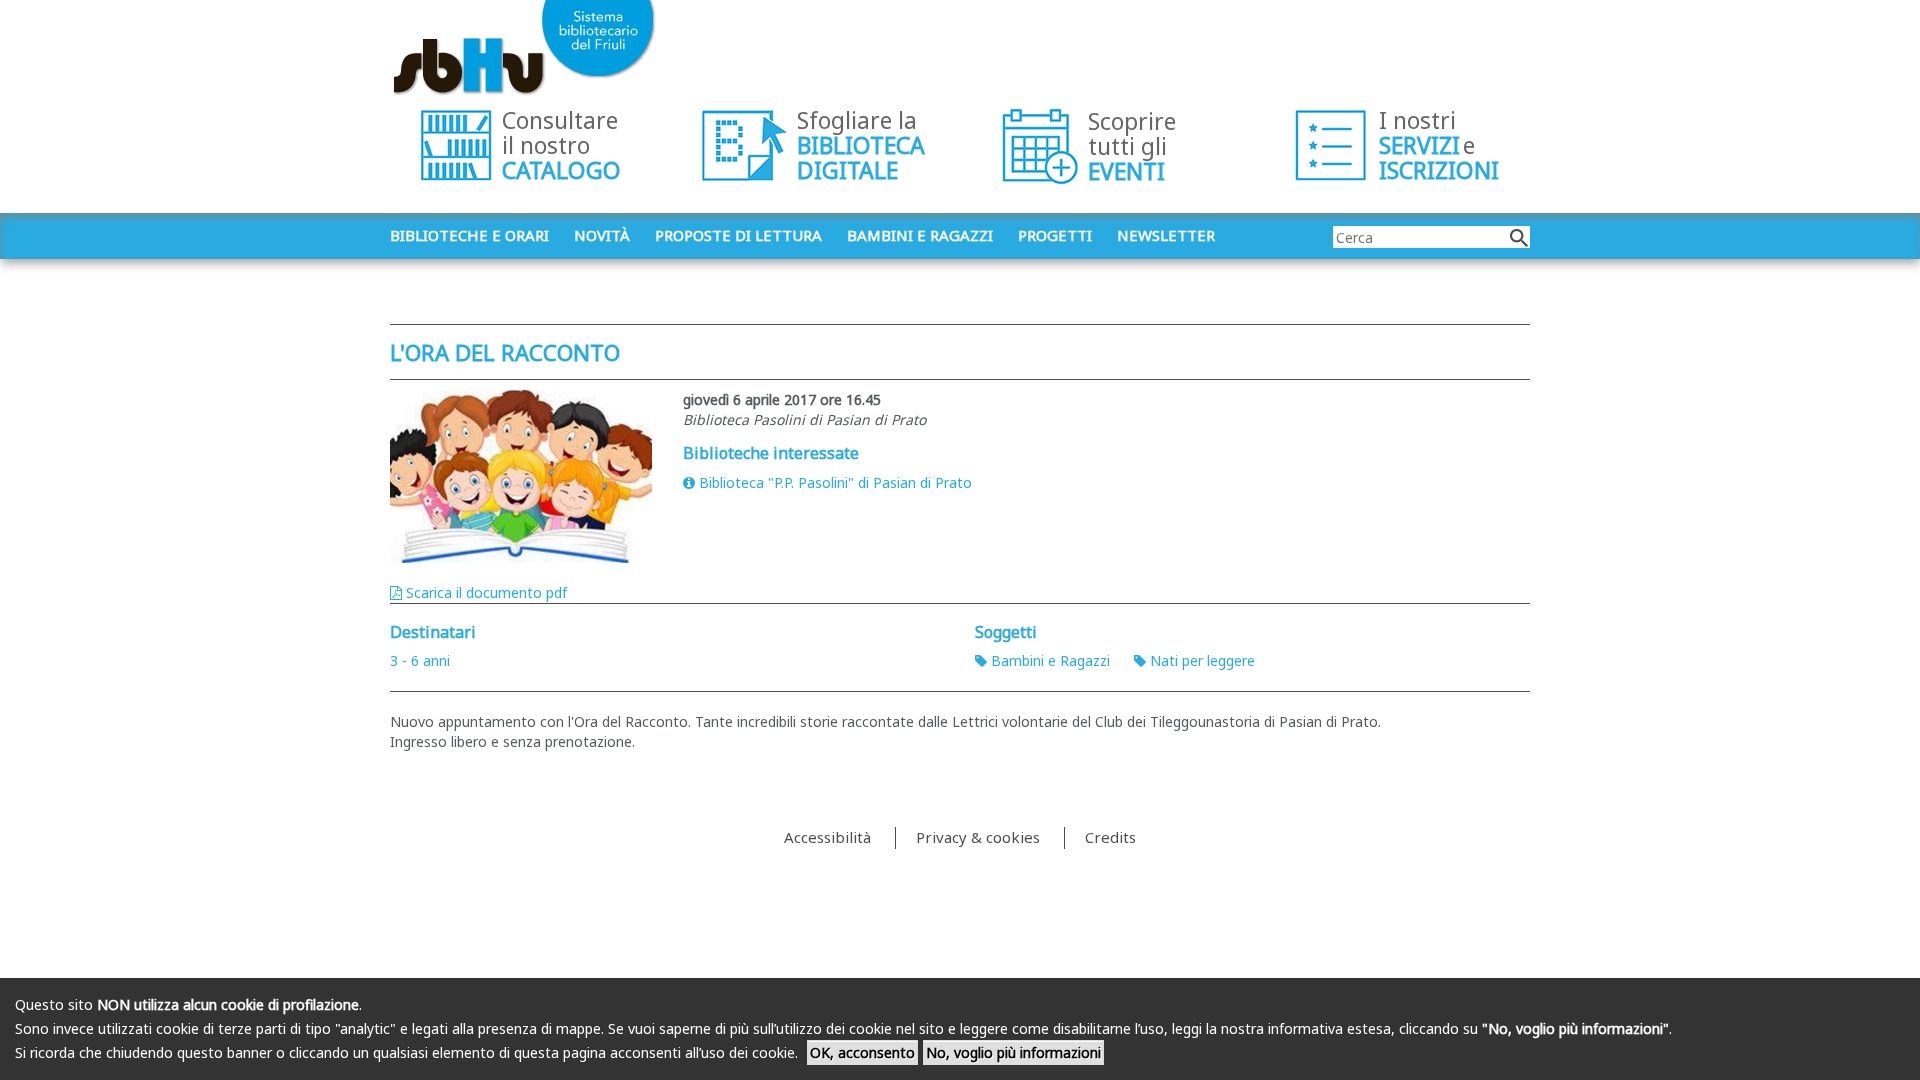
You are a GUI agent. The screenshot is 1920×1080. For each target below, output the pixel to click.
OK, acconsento (862, 1052)
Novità (602, 235)
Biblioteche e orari (469, 235)
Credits (1110, 837)
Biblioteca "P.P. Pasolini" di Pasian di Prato (835, 482)
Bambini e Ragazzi (1050, 660)
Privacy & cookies (978, 837)
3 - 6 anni (420, 660)
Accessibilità (827, 837)
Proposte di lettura (738, 235)
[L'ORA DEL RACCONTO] (521, 476)
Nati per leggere (1202, 660)
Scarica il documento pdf (486, 592)
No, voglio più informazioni (1013, 1052)
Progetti (1055, 235)
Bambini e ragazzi (920, 235)
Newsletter (1166, 235)
